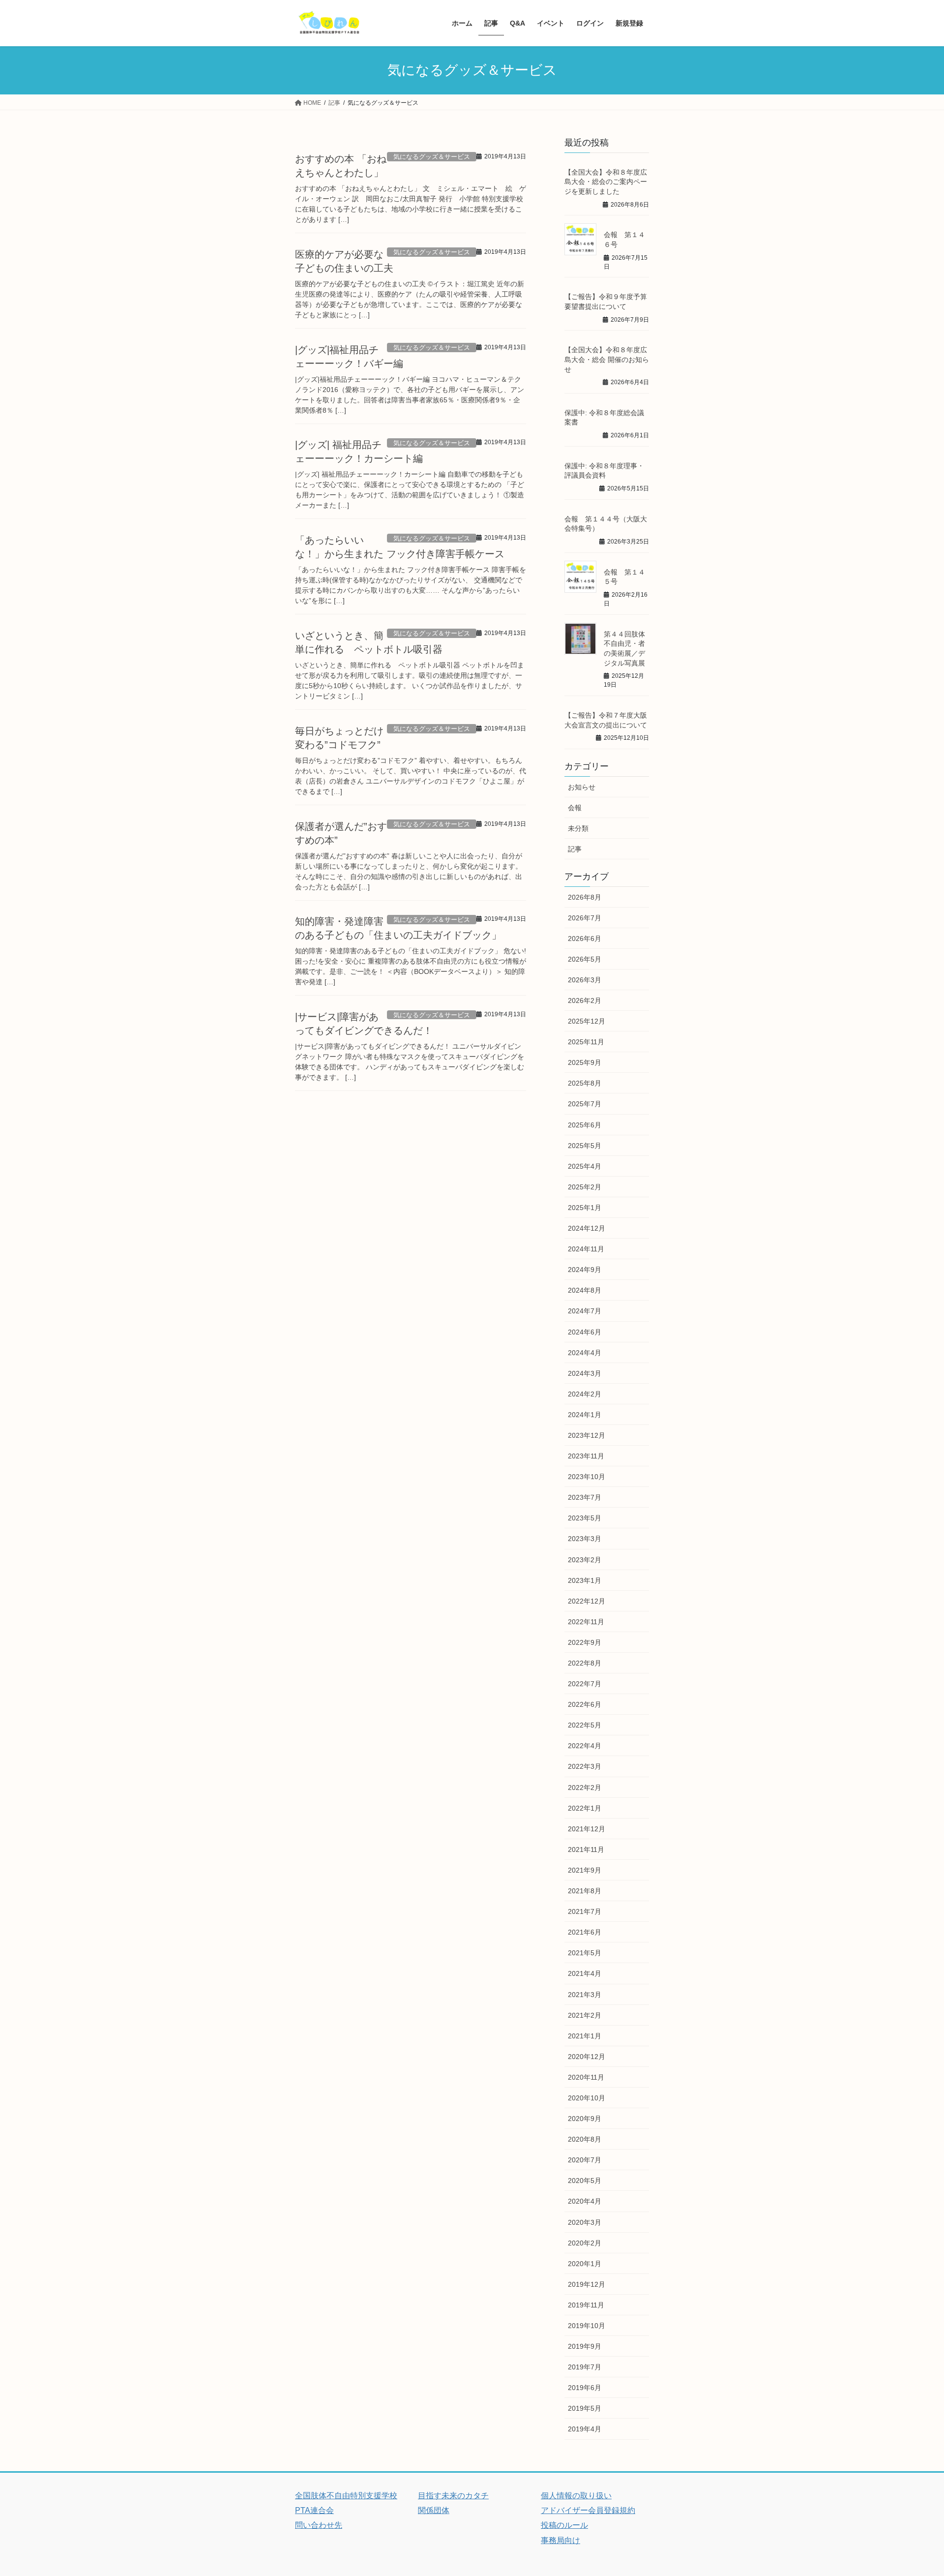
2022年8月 (585, 1663)
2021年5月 (585, 1953)
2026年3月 (585, 980)
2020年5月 (585, 2181)
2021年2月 (585, 2015)
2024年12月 (587, 1228)
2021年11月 (586, 1849)
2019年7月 (585, 2367)
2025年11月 (586, 1042)
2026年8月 (585, 897)
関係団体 (434, 2510)
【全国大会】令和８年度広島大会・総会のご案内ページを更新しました (606, 182)
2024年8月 (585, 1290)
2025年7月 (585, 1104)
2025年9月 (585, 1062)
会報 (575, 808)
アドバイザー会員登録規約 (588, 2510)
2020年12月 (587, 2057)
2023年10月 (587, 1477)
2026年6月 (585, 939)
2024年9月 (585, 1270)
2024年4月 (585, 1353)
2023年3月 (585, 1539)
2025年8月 (585, 1083)
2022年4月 (585, 1746)
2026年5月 (585, 959)
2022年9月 (585, 1642)
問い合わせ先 (319, 2525)
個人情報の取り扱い (576, 2496)
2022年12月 (587, 1601)
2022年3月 (585, 1766)
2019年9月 (585, 2346)
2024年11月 (586, 1249)
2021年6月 (585, 1932)
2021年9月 (585, 1870)
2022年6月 (585, 1704)
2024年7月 (585, 1311)
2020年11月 (586, 2077)
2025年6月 (585, 1125)
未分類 (578, 828)
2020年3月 (585, 2222)
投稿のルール (564, 2525)
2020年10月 (587, 2098)
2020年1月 (585, 2264)
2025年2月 (585, 1187)
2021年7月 (585, 1911)
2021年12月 (587, 1829)
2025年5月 (585, 1146)
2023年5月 (585, 1518)
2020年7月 (585, 2160)
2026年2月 (585, 1000)
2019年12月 (587, 2284)
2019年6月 (585, 2388)
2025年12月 (587, 1021)
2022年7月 (585, 1684)
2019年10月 (587, 2326)
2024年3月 (585, 1373)
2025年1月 (585, 1208)
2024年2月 (585, 1394)
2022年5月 (585, 1725)
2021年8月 (585, 1891)
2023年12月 (587, 1435)
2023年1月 (585, 1580)
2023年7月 (585, 1497)
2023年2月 (585, 1560)
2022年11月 (586, 1622)
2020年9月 (585, 2119)
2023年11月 (586, 1456)
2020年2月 (585, 2243)
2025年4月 (585, 1166)
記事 (575, 849)
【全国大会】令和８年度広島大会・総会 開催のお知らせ (607, 359)
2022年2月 (585, 1788)
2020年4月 (585, 2201)
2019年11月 (586, 2305)
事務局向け (560, 2540)
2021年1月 (585, 2036)
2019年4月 (585, 2429)
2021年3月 (585, 1995)
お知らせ (582, 787)
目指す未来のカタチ (453, 2496)
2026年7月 (585, 918)
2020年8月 (585, 2139)
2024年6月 (585, 1332)
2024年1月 (585, 1415)
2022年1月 (585, 1808)
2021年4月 (585, 1973)
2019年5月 (585, 2408)
